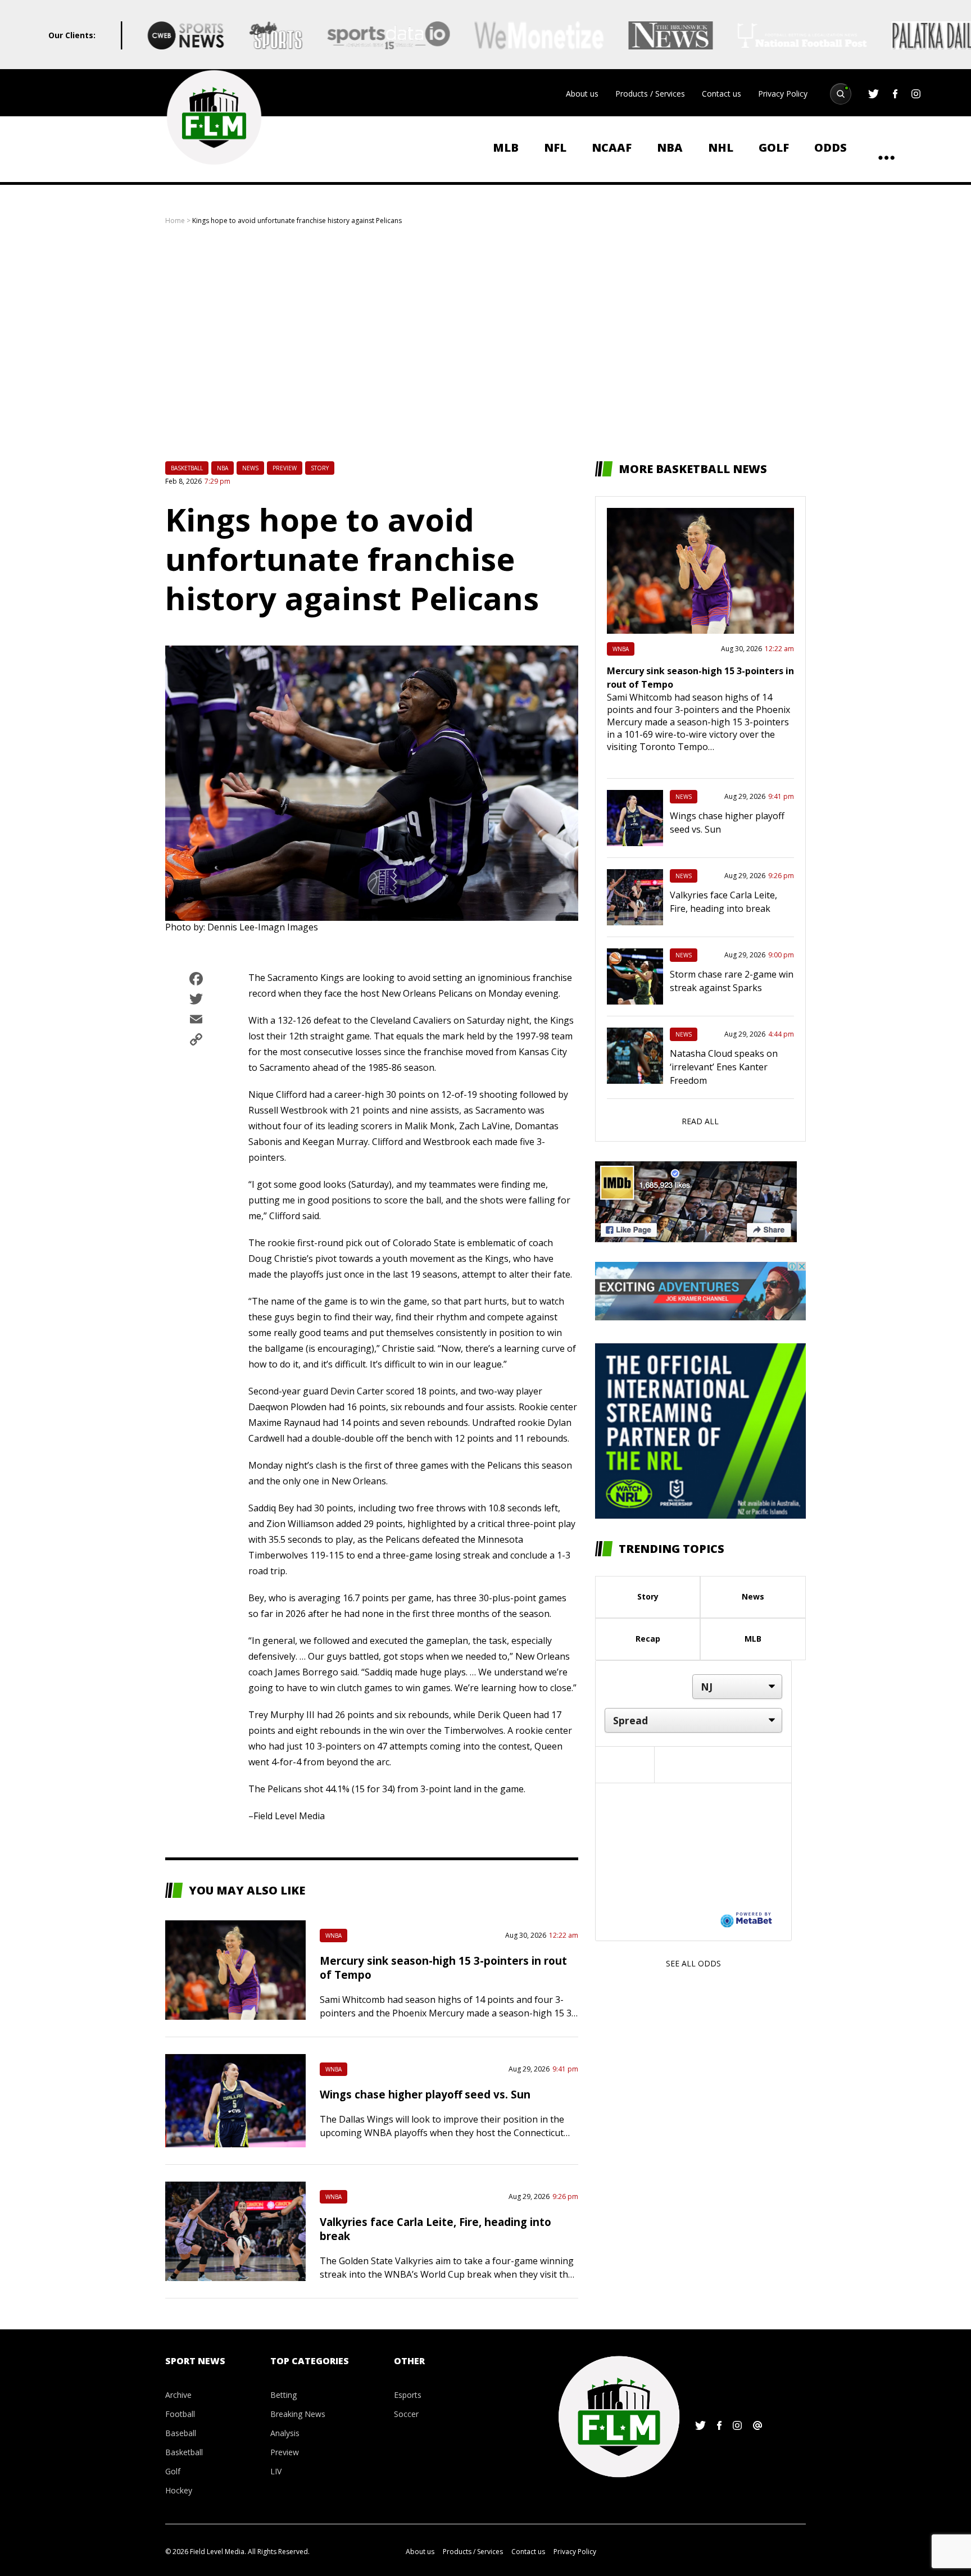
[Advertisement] (485, 343)
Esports (408, 2395)
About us (582, 94)
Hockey (179, 2490)
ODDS (831, 147)
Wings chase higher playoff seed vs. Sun (425, 2094)
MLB (506, 147)
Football (180, 2414)
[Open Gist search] (841, 94)
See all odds (693, 1963)
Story (320, 468)
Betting (283, 2395)
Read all (700, 1121)
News (250, 468)
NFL (555, 147)
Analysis (285, 2433)
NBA (670, 147)
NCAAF (612, 147)
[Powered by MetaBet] (746, 1919)
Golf (774, 147)
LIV (276, 2471)
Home (175, 221)
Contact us (722, 94)
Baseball (181, 2433)
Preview (285, 468)
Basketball (187, 468)
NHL (721, 147)
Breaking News (298, 2414)
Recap (648, 1639)
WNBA (334, 1936)
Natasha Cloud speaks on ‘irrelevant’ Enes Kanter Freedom (724, 1067)
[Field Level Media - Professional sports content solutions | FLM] (214, 117)
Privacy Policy (783, 94)
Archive (178, 2395)
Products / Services (650, 94)
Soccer (406, 2414)
